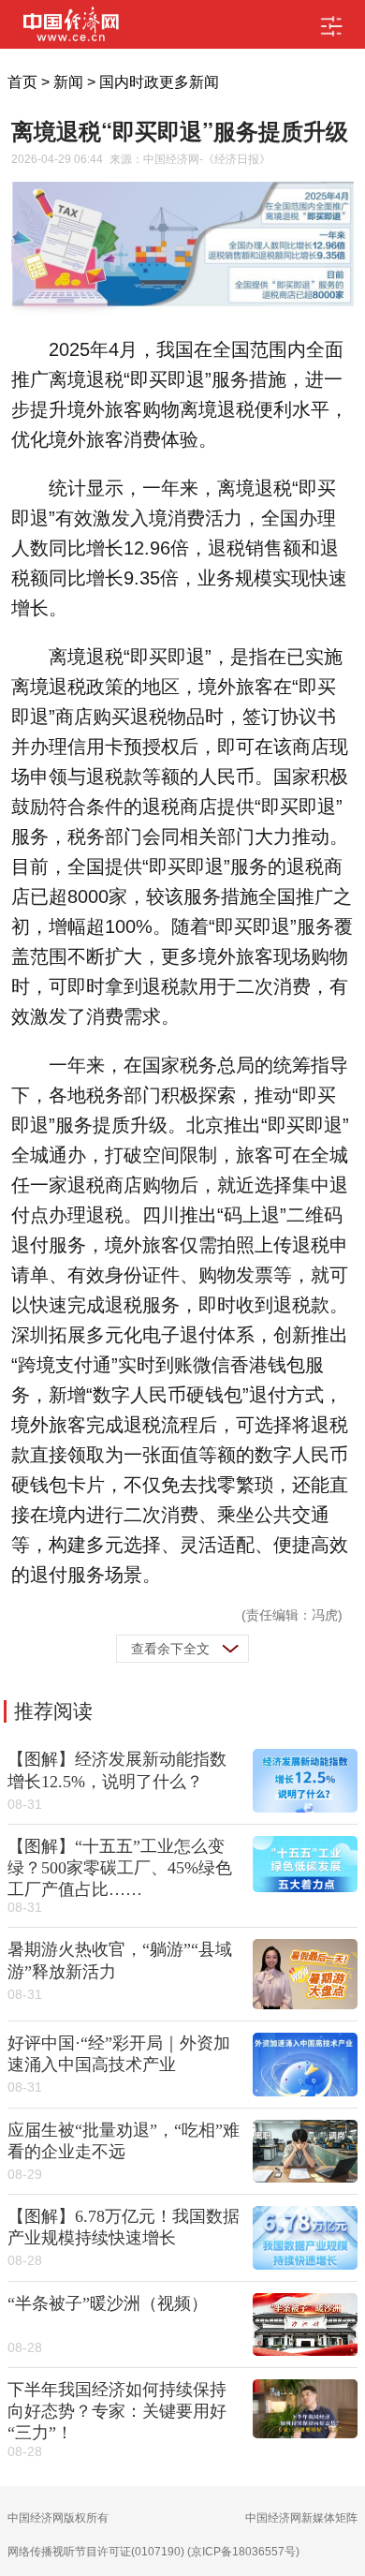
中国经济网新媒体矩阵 (301, 2518)
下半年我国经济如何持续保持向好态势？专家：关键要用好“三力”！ (117, 2411)
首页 (22, 82)
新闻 (68, 82)
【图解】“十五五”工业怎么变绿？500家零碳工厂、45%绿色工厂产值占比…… (120, 1868)
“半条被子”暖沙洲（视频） (108, 2303)
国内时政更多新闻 (159, 82)
